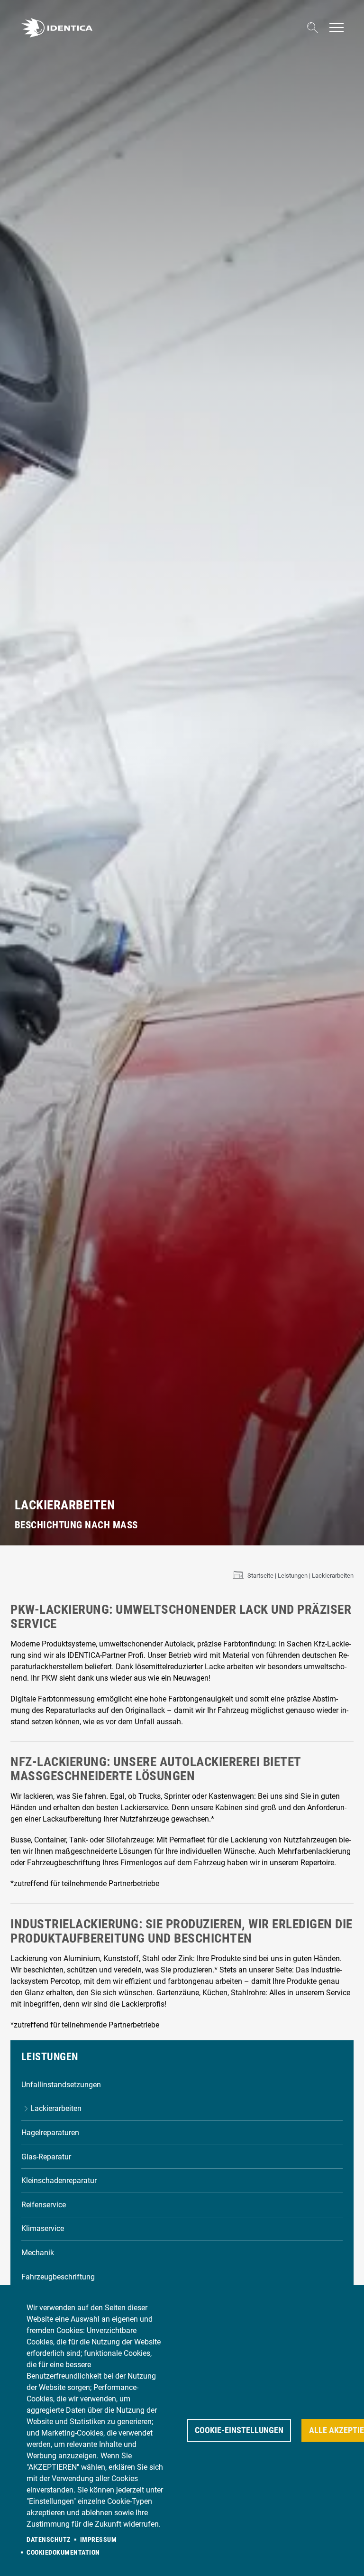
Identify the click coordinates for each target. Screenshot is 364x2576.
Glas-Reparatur (46, 2157)
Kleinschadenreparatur (59, 2181)
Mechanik (38, 2253)
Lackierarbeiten (56, 2108)
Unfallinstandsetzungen (61, 2085)
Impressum (99, 2539)
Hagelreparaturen (50, 2133)
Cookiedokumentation (63, 2552)
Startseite (260, 1576)
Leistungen (293, 1576)
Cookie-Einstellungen (239, 2430)
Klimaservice (43, 2228)
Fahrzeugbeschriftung (58, 2277)
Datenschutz (49, 2539)
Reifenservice (44, 2205)
